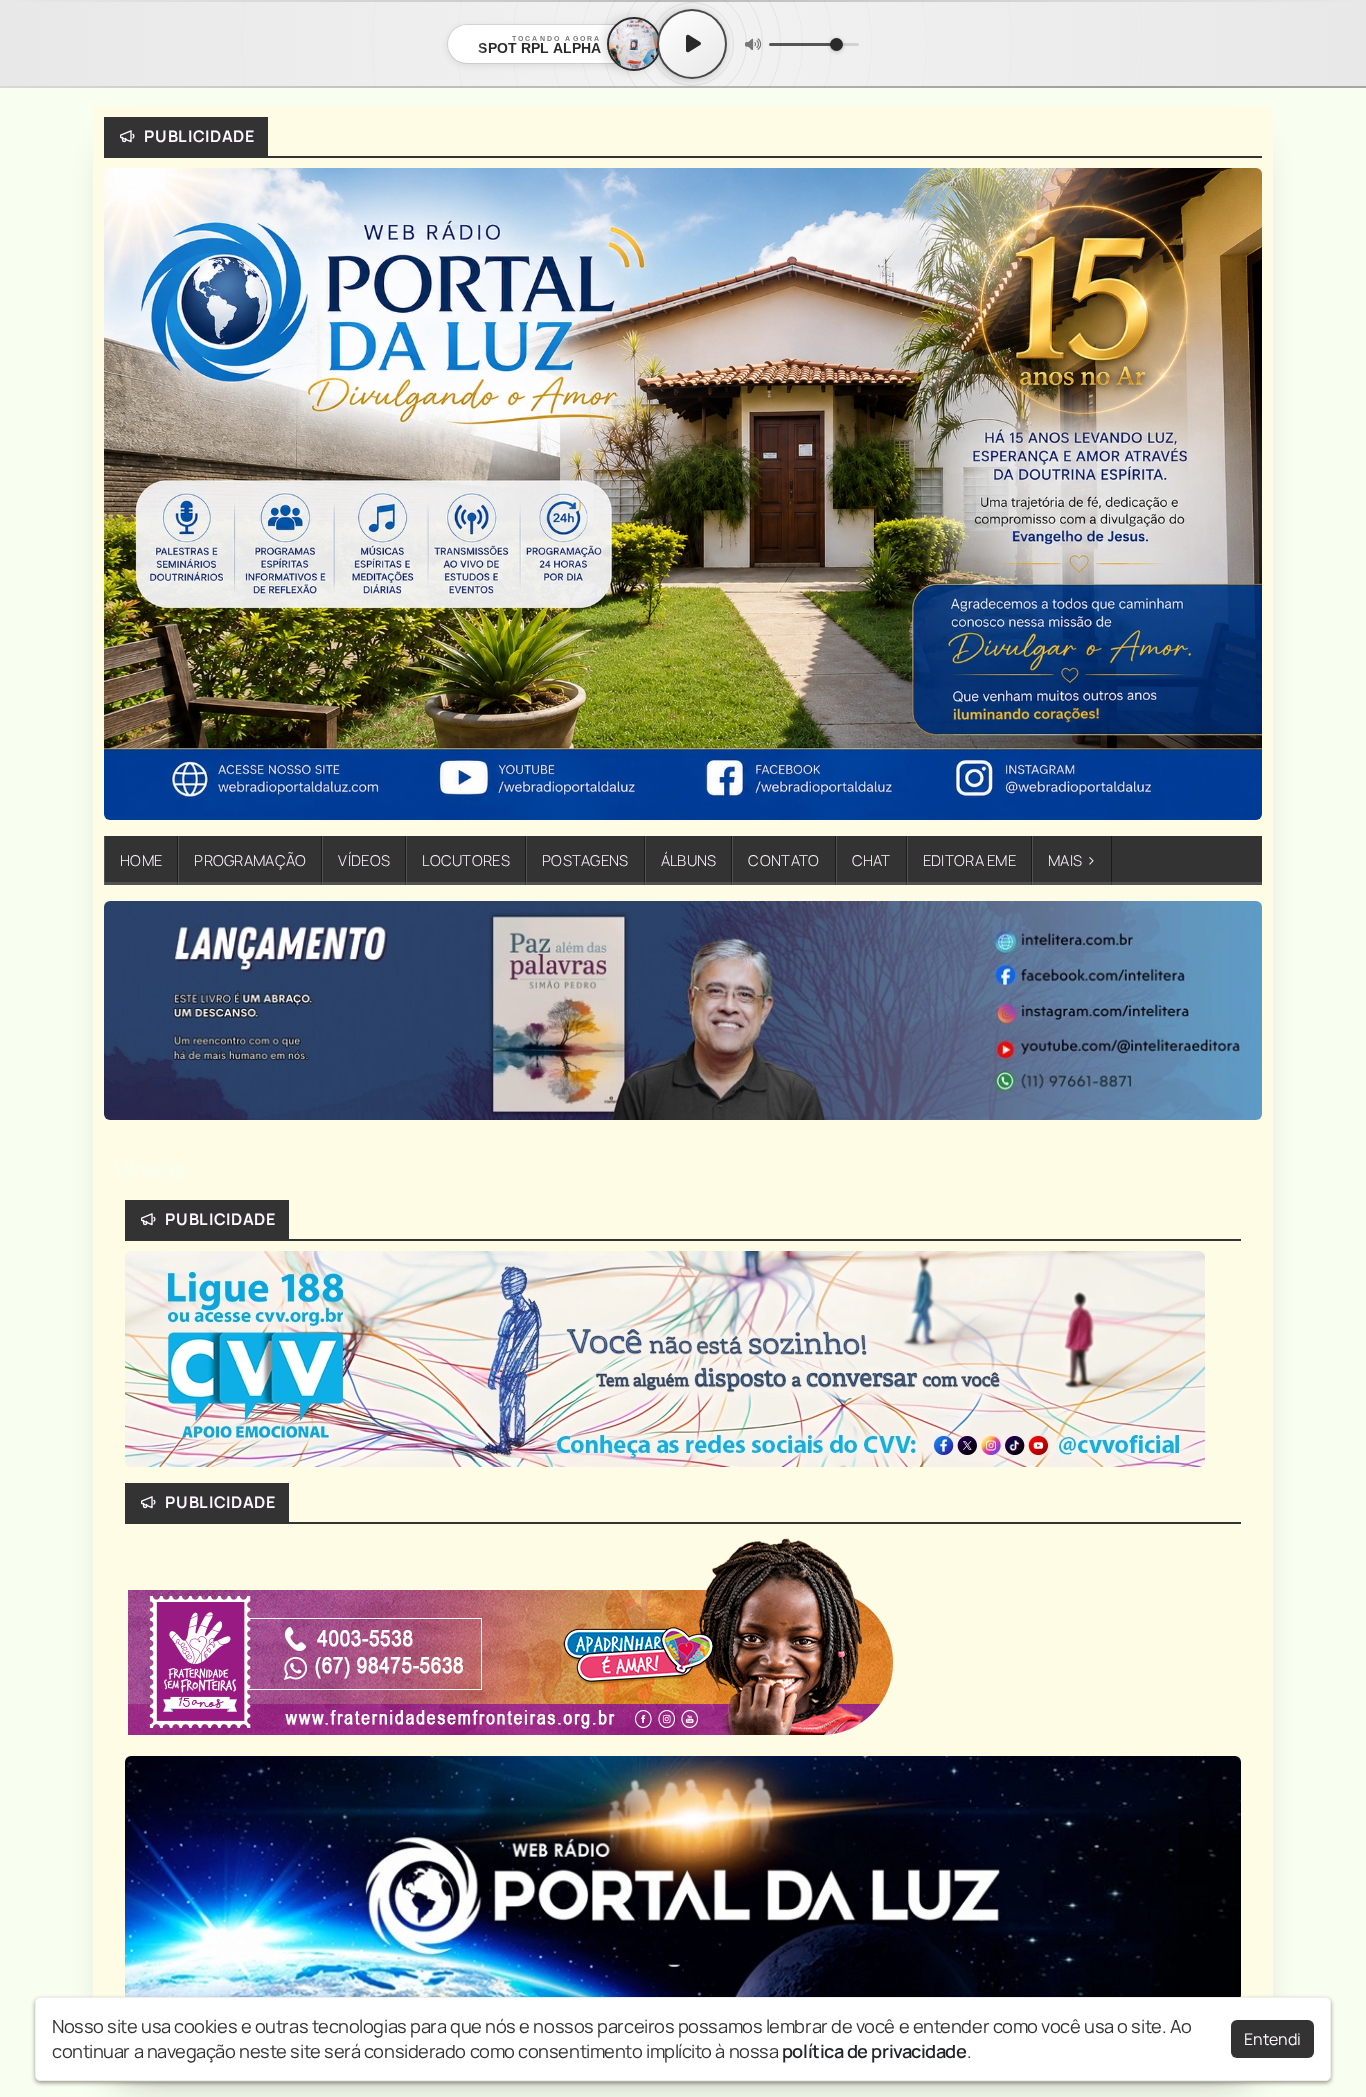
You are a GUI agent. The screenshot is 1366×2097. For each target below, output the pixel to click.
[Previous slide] (131, 1017)
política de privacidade (874, 2051)
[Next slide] (1235, 1017)
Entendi (1272, 2039)
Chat (871, 860)
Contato (783, 860)
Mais (1072, 860)
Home (141, 860)
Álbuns (689, 860)
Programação (250, 860)
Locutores (466, 860)
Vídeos (364, 860)
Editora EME (969, 860)
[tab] (606, 1117)
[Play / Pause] (692, 44)
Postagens (585, 860)
